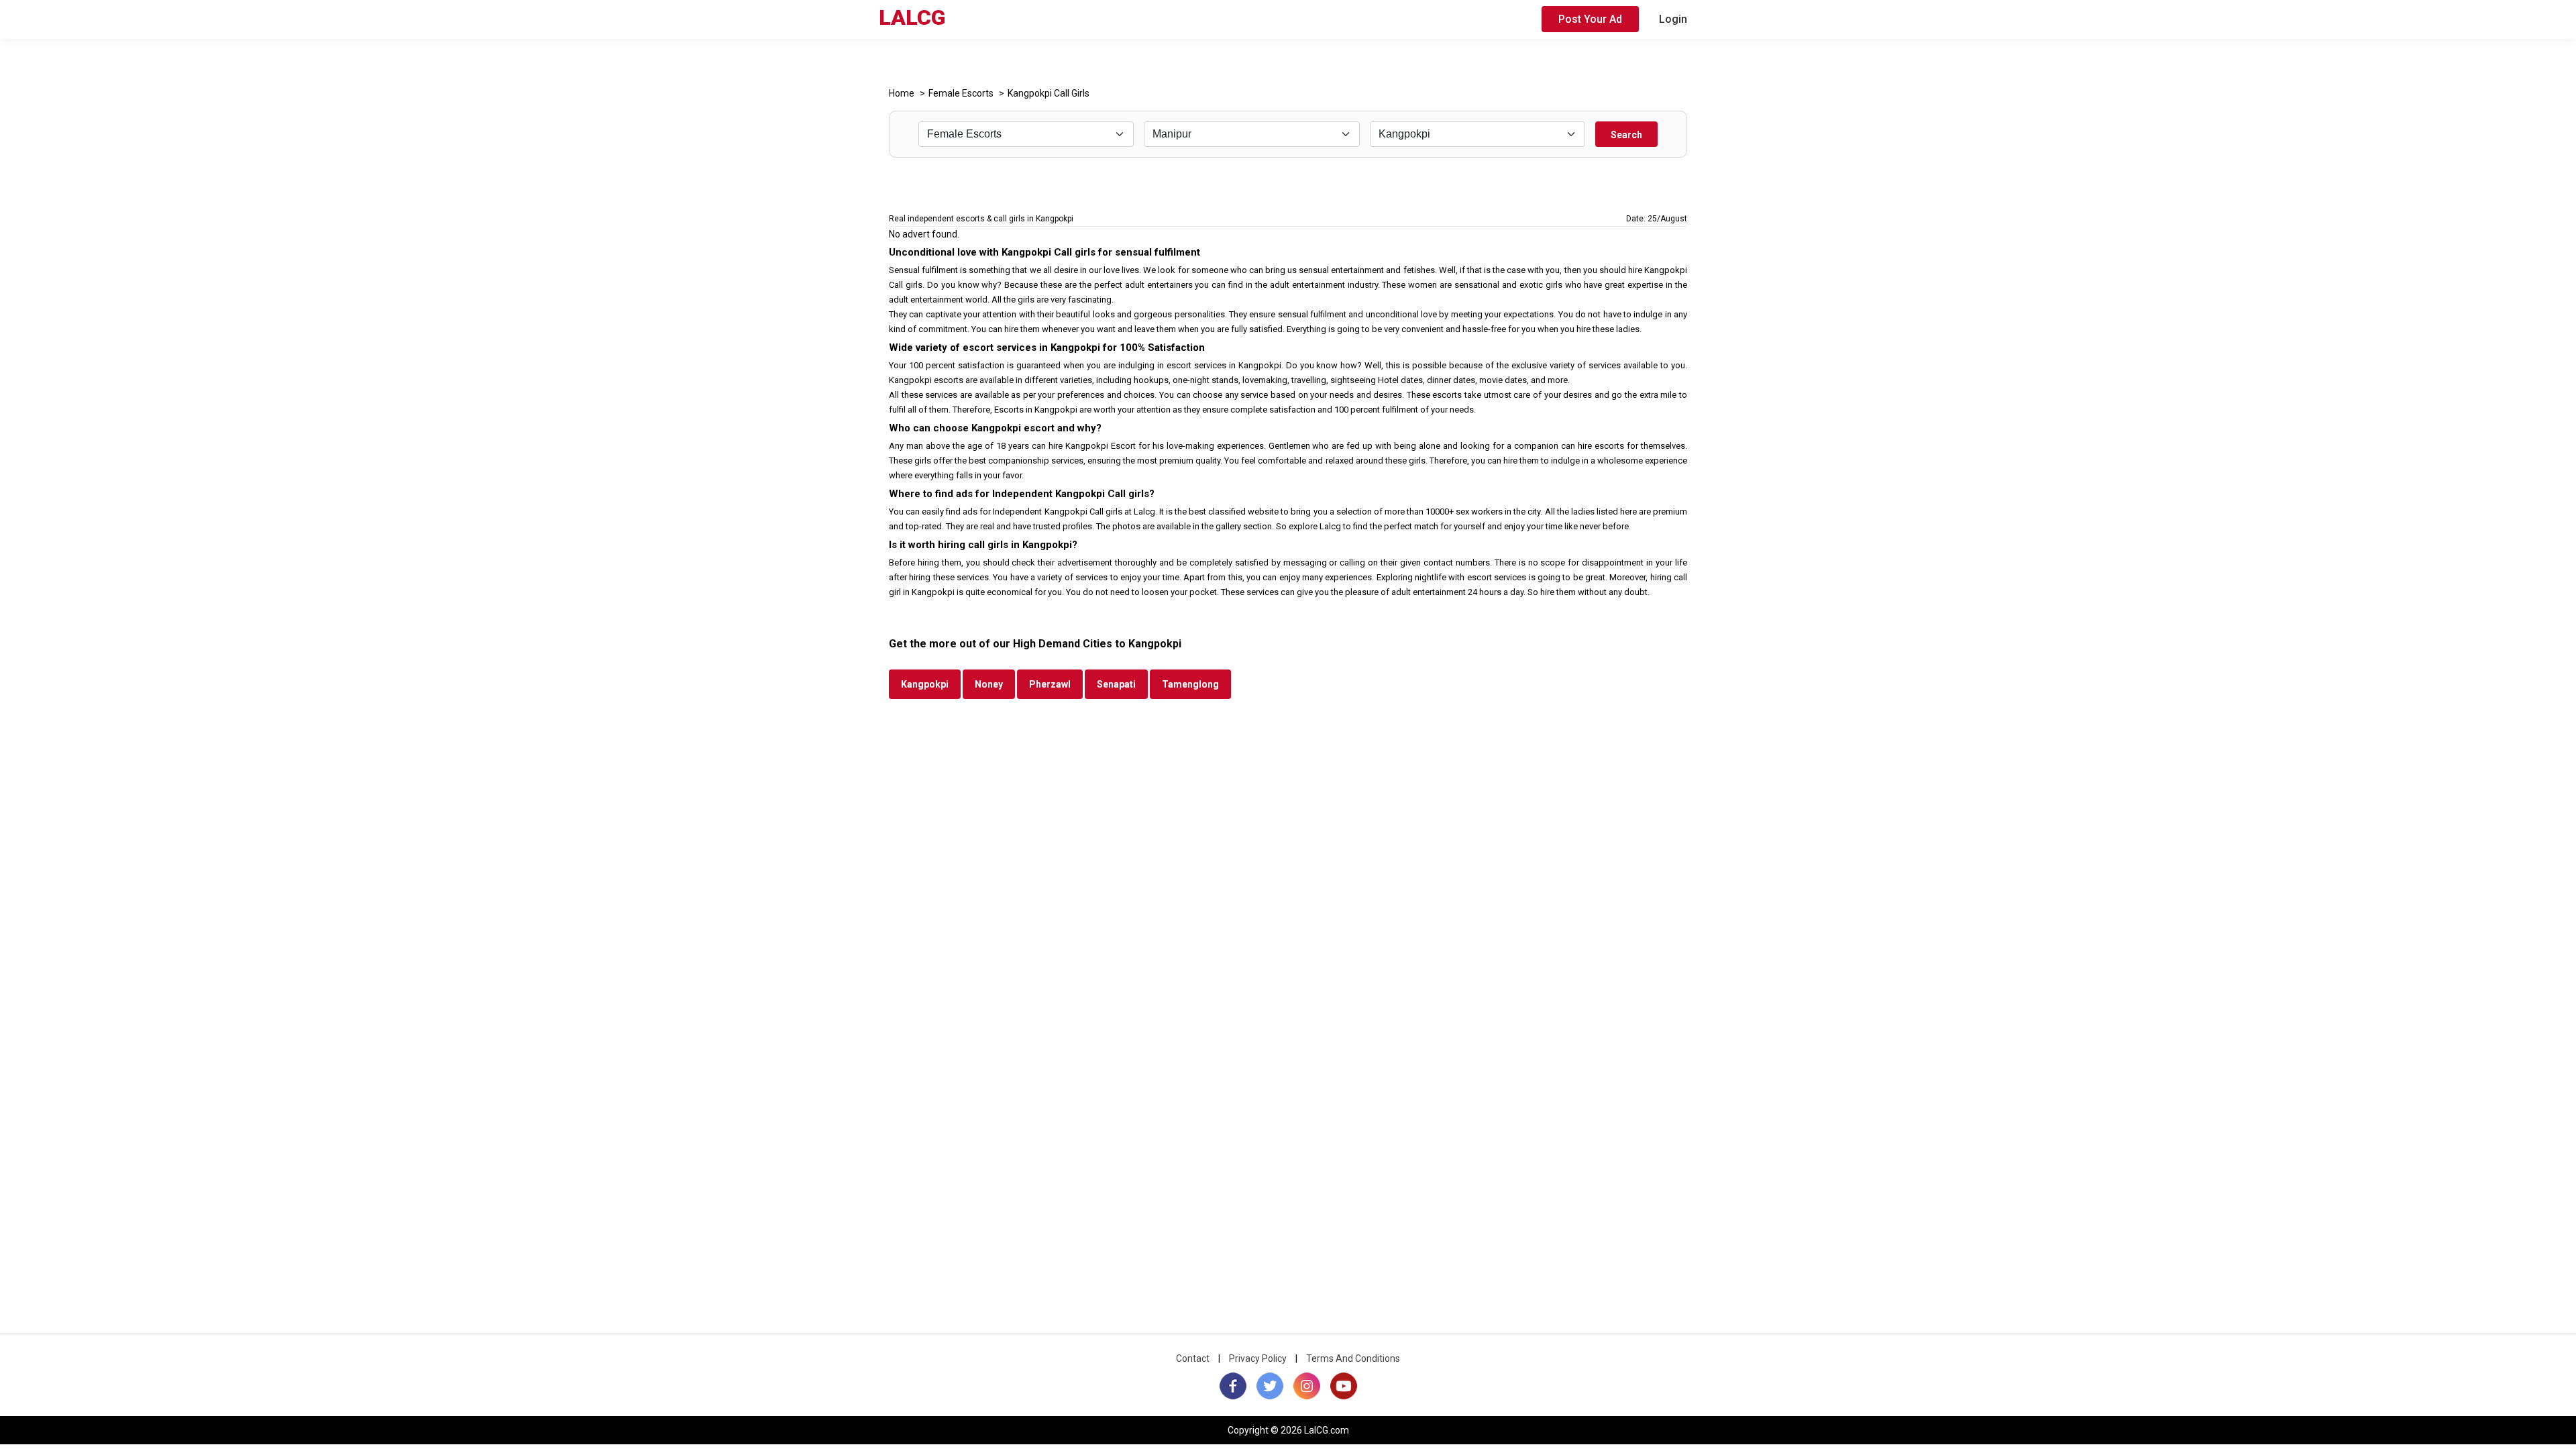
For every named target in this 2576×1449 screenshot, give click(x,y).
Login (1673, 19)
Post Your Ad (1590, 19)
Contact (1193, 1358)
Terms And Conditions (1353, 1358)
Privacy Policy (1258, 1358)
